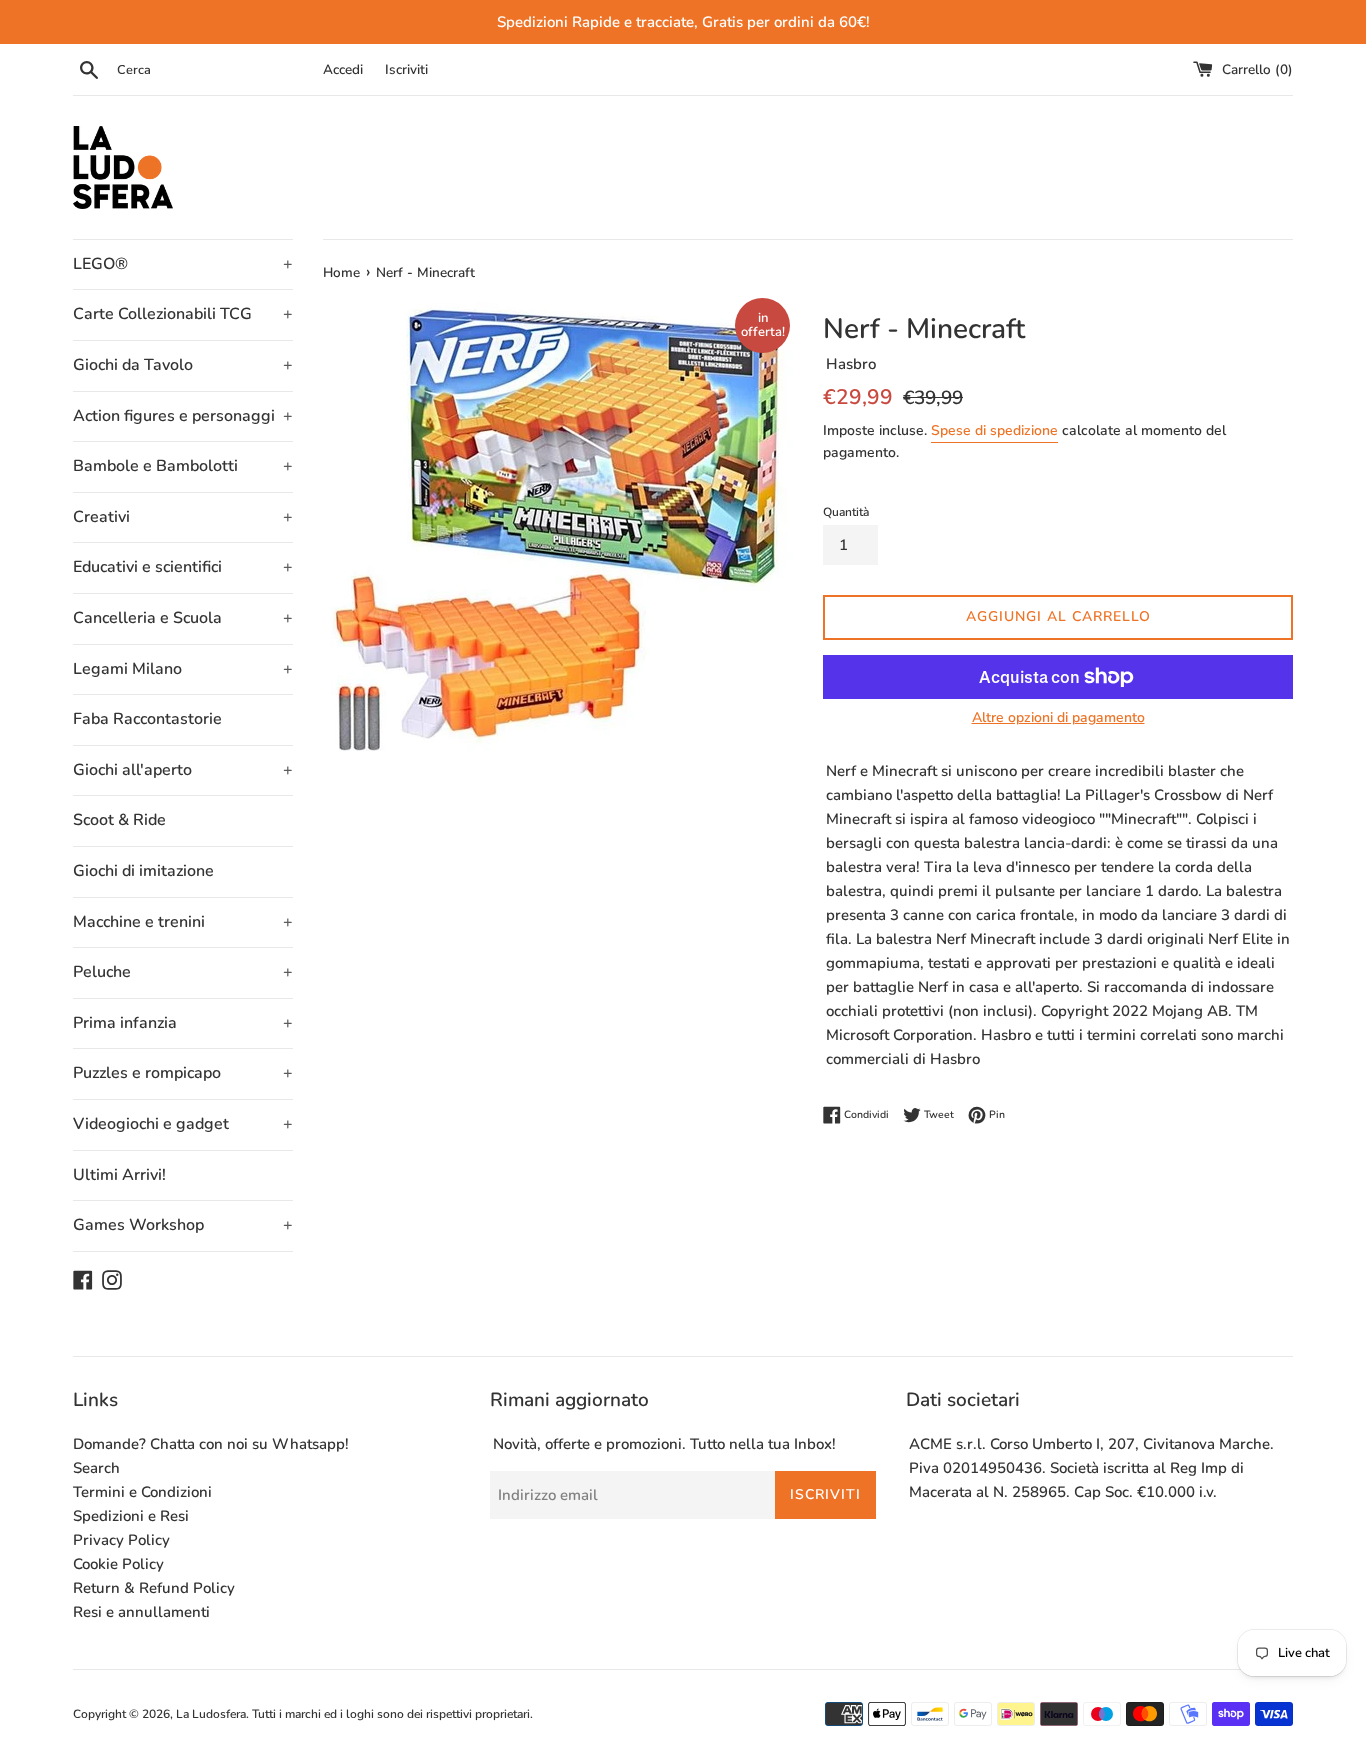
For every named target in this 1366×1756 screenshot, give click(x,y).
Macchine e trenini (183, 922)
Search (96, 1468)
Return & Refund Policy (154, 1588)
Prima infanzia (183, 1023)
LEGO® (183, 264)
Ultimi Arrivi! (119, 1175)
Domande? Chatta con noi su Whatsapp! (211, 1444)
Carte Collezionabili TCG (183, 314)
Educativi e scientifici (183, 567)
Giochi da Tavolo (183, 365)
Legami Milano (183, 669)
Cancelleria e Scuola (183, 618)
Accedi (343, 69)
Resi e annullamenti (141, 1612)
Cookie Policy (118, 1564)
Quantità (846, 512)
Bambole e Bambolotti (183, 466)
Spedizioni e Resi (131, 1516)
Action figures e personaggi (183, 416)
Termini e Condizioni (142, 1492)
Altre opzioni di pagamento (1058, 717)
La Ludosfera (211, 1714)
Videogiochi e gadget (183, 1124)
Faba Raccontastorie (147, 719)
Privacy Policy (121, 1540)
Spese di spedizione (994, 430)
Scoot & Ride (119, 820)
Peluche (183, 972)
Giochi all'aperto (183, 770)
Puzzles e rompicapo (183, 1073)
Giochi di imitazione (143, 871)
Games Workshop (183, 1225)
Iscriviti (406, 69)
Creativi (183, 517)
